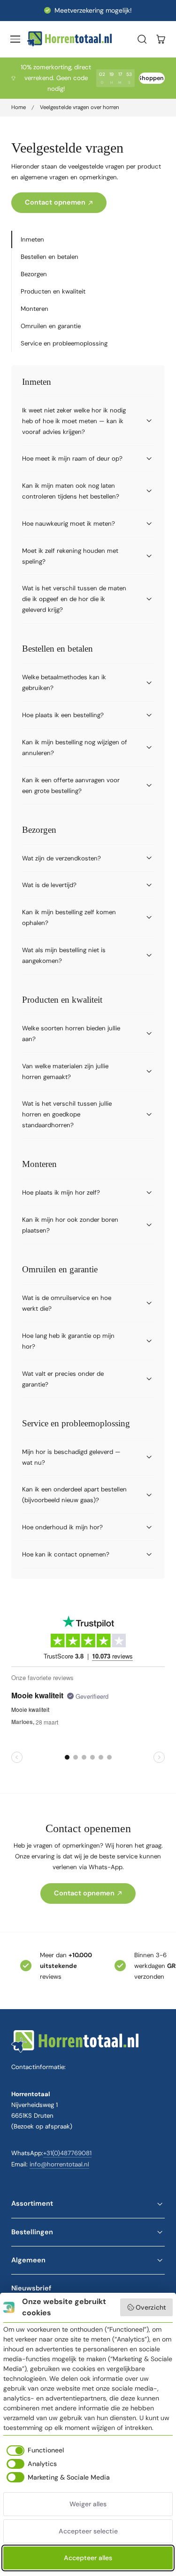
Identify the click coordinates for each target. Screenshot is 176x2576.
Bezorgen (34, 274)
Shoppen (151, 78)
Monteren (34, 309)
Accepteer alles (88, 2558)
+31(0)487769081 (67, 2153)
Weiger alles (88, 2504)
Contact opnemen (55, 202)
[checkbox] (34, 2451)
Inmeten (32, 239)
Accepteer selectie (88, 2531)
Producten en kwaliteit (53, 291)
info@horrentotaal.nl (59, 2164)
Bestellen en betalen (50, 257)
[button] (15, 39)
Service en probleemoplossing (64, 343)
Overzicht (151, 2307)
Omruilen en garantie (51, 326)
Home (19, 107)
